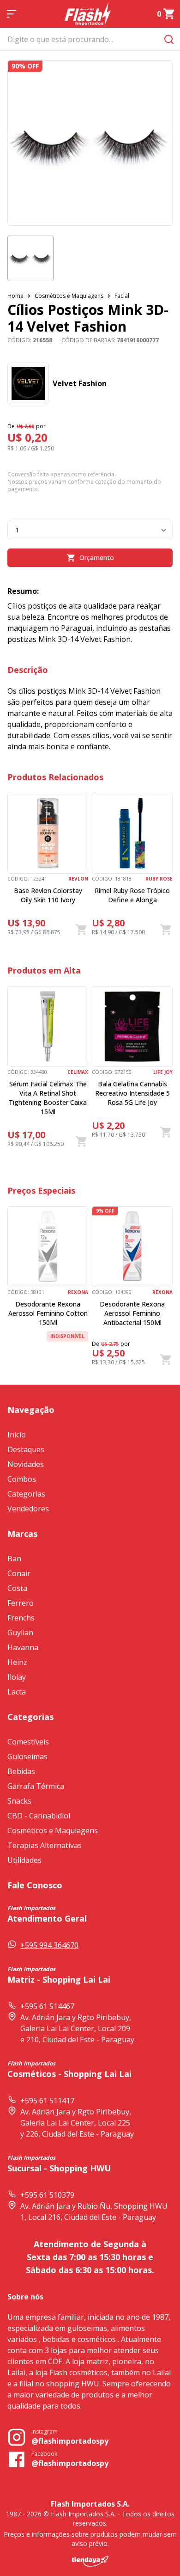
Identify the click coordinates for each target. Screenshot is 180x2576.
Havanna (23, 1647)
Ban (14, 1559)
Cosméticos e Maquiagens (69, 296)
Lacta (17, 1692)
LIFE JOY (163, 1072)
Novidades (26, 1464)
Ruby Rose (159, 879)
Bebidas (21, 1771)
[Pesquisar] (169, 39)
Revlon (78, 879)
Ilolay (17, 1677)
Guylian (20, 1633)
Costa (17, 1588)
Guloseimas (27, 1756)
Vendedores (28, 1509)
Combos (22, 1479)
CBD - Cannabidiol (39, 1816)
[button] (30, 258)
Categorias (26, 1494)
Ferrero (21, 1603)
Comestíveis (28, 1742)
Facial (122, 296)
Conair (19, 1573)
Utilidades (24, 1860)
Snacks (19, 1801)
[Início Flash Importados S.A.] (88, 14)
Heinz (17, 1662)
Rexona (78, 1292)
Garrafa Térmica (36, 1786)
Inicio (17, 1435)
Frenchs (21, 1618)
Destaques (26, 1449)
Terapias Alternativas (45, 1845)
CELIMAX (78, 1072)
